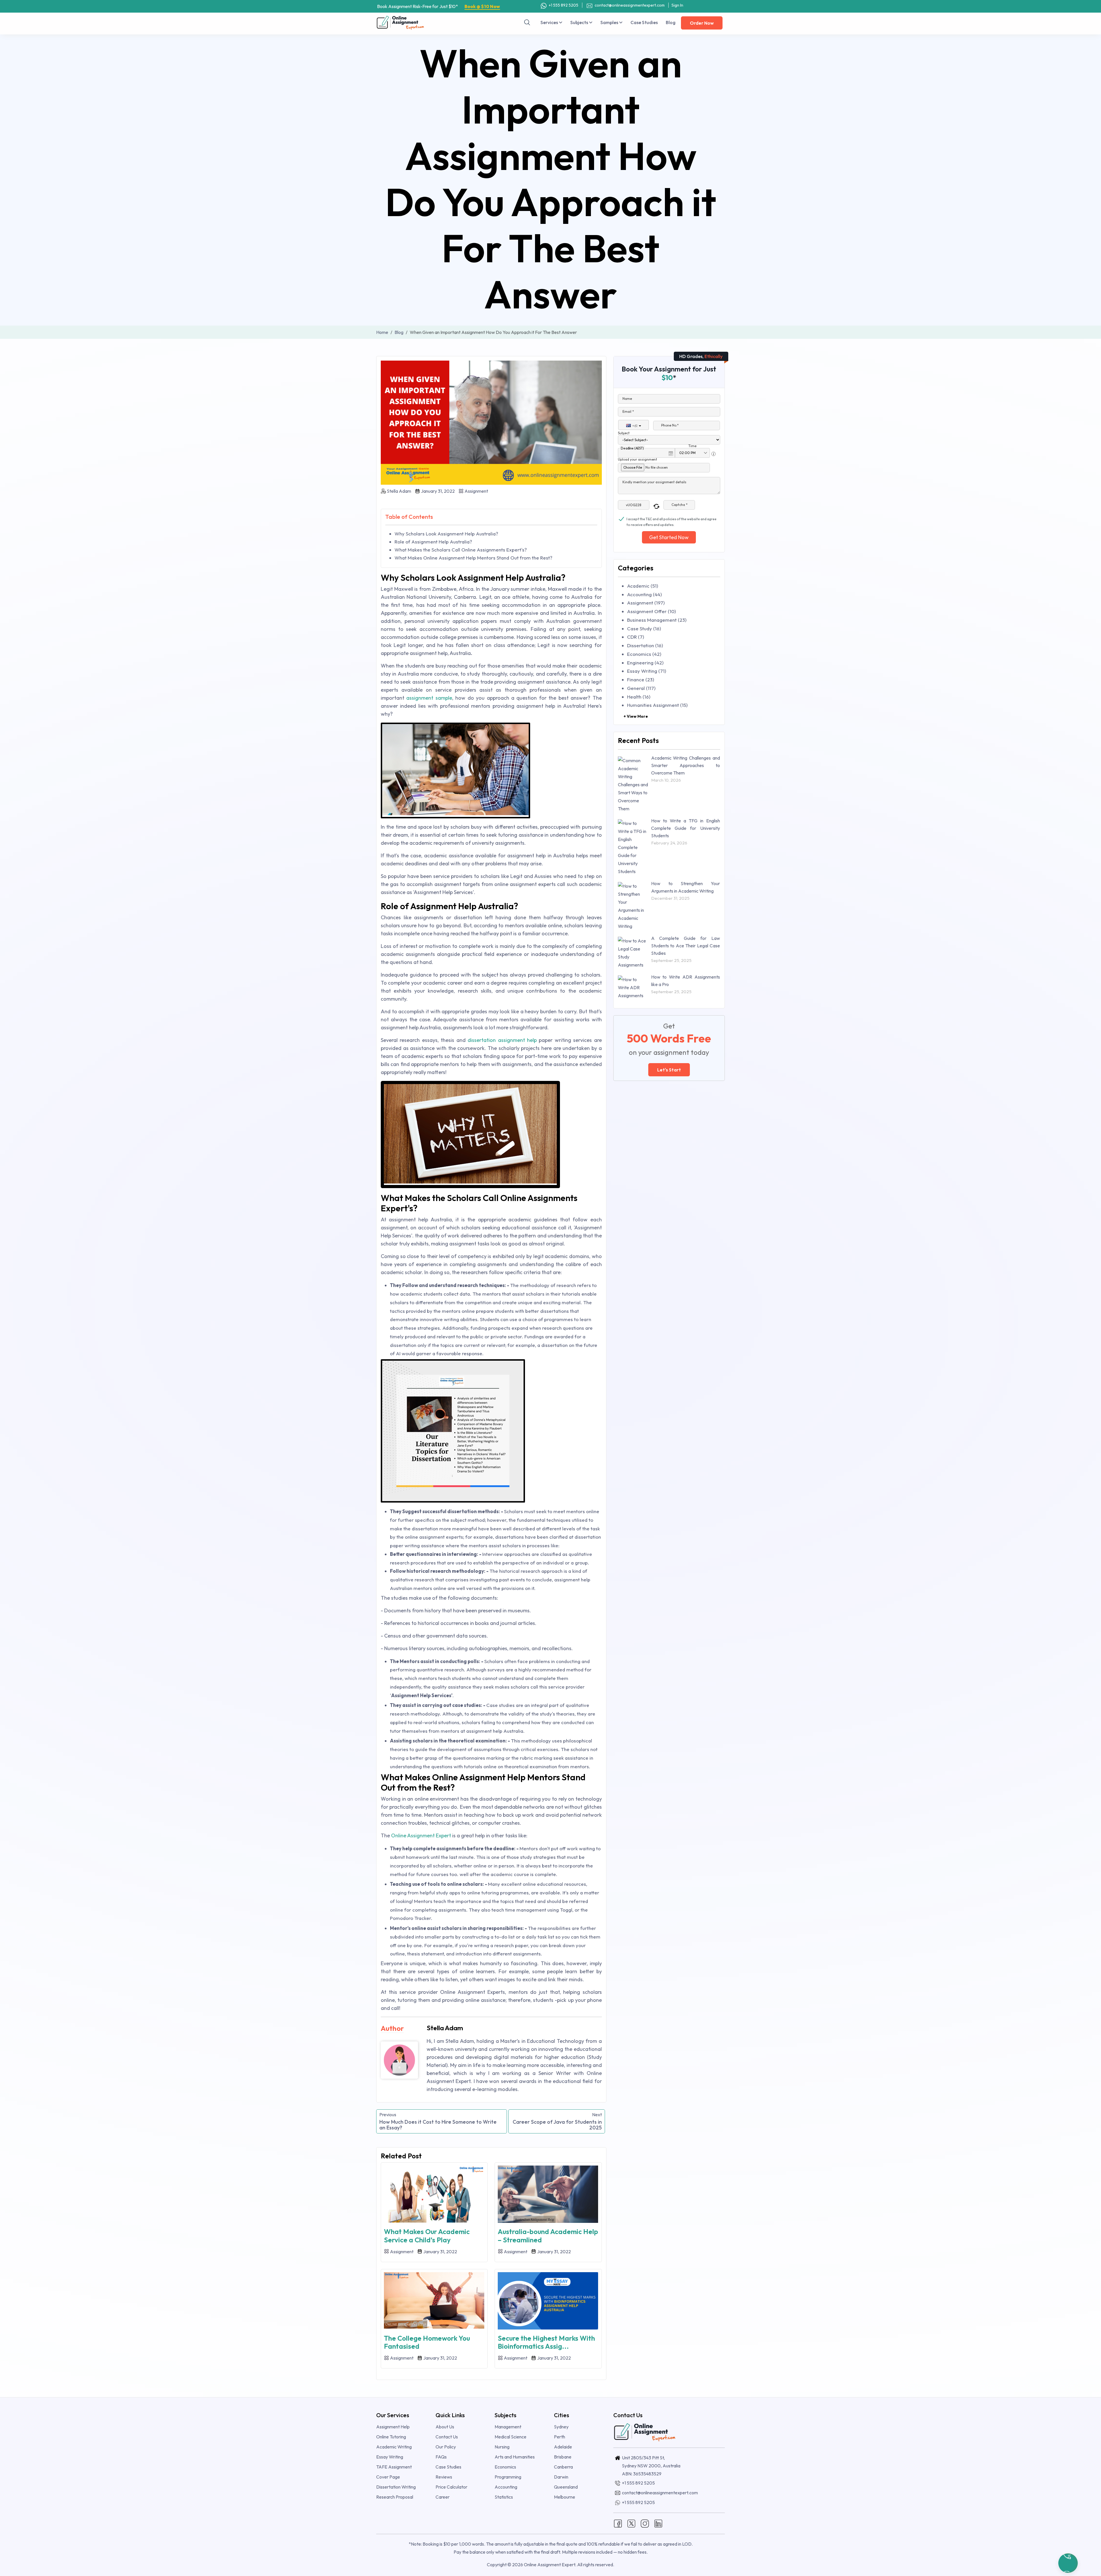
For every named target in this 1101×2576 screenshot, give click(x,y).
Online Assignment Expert (421, 1835)
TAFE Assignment (394, 2467)
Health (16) (639, 697)
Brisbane (563, 2457)
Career (443, 2497)
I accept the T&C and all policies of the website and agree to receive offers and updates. (671, 519)
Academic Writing (394, 2447)
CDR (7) (636, 637)
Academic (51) (643, 586)
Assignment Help (393, 2427)
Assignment (476, 491)
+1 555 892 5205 (563, 5)
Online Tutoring (391, 2437)
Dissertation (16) (645, 645)
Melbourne (565, 2497)
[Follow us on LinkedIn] (658, 2523)
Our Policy (446, 2447)
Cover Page (388, 2477)
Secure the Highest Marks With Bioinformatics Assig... (546, 2342)
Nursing (502, 2447)
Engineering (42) (645, 663)
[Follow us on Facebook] (618, 2523)
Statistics (504, 2497)
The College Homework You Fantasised (427, 2342)
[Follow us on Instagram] (645, 2523)
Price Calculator (451, 2487)
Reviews (444, 2477)
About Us (445, 2427)
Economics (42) (644, 654)
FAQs (441, 2457)
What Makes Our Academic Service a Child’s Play (427, 2236)
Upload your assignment (638, 459)
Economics (505, 2467)
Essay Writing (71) (647, 671)
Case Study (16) (644, 628)
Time (692, 446)
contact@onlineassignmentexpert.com (630, 5)
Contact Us (447, 2437)
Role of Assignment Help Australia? (433, 542)
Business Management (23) (657, 620)
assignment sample (429, 698)
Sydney (561, 2427)
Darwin (561, 2477)
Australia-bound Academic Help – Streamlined (548, 2236)
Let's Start (669, 1070)
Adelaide (563, 2447)
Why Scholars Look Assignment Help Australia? (446, 534)
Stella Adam (399, 491)
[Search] (527, 22)
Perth (560, 2437)
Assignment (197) (646, 603)
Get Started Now (669, 537)
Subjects (580, 22)
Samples (610, 22)
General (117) (641, 688)
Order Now (702, 23)
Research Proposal (395, 2497)
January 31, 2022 (437, 491)
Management (508, 2427)
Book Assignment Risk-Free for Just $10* (439, 6)
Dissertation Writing (396, 2487)
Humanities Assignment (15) (657, 705)
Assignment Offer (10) (651, 611)
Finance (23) (641, 679)
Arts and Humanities (515, 2457)
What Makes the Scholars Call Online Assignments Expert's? (461, 550)
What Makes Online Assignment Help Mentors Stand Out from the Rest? (473, 558)
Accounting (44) (644, 594)
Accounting (506, 2487)
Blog (671, 22)
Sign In (677, 5)
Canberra (563, 2467)
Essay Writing (390, 2457)
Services (550, 22)
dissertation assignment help (502, 1040)
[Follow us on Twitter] (631, 2523)
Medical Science (511, 2437)
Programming (508, 2477)
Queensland (566, 2487)
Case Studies (644, 22)
